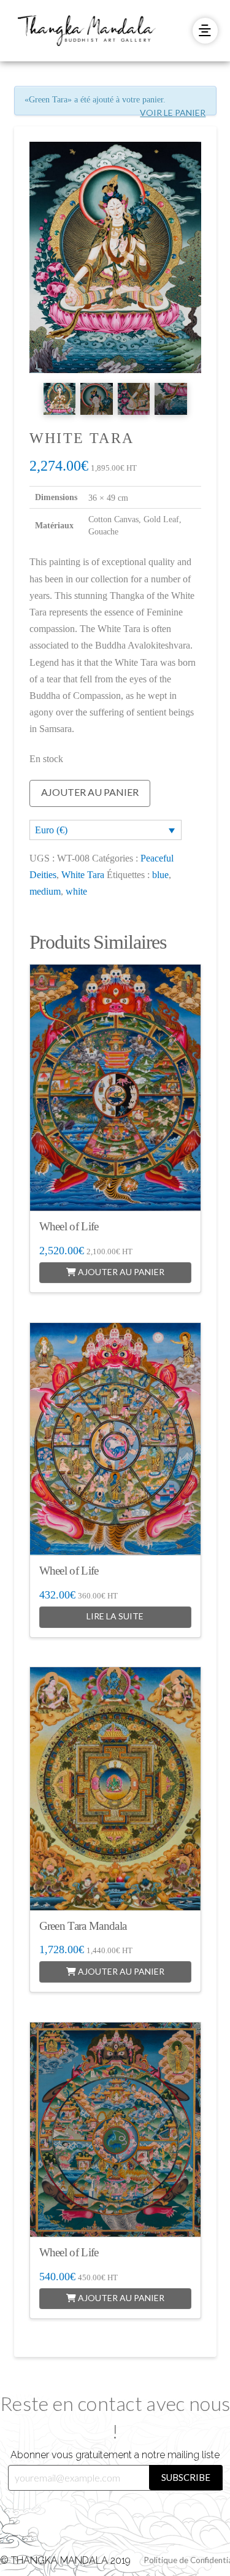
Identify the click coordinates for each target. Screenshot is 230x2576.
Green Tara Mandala (83, 1926)
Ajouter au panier (90, 792)
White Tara (83, 875)
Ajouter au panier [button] (120, 1272)
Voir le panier (173, 113)
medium (45, 891)
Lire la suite (115, 1616)
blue (160, 875)
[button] (205, 30)
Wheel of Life (69, 1226)
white (76, 891)
